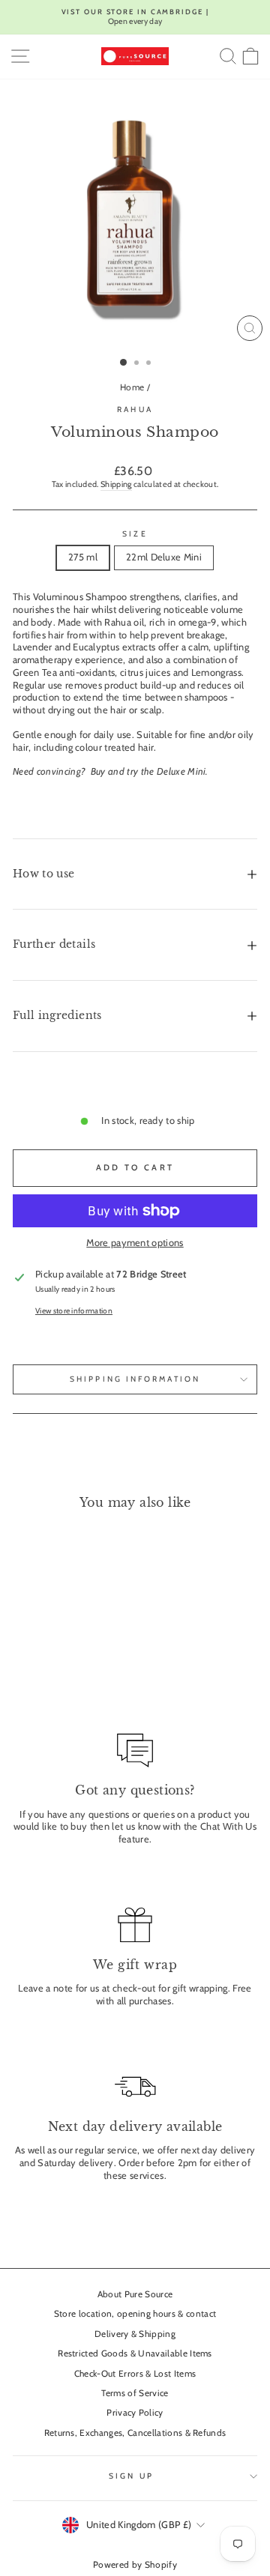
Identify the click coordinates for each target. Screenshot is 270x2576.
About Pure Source (135, 2294)
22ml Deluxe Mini (164, 557)
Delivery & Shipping (135, 2334)
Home (132, 387)
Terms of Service (135, 2393)
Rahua (135, 409)
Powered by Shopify (135, 2564)
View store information (74, 1311)
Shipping (116, 484)
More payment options (135, 1243)
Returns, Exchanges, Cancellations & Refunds (135, 2433)
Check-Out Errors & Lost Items (135, 2374)
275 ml (83, 557)
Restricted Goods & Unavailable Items (135, 2353)
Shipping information (135, 1379)
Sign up (131, 2476)
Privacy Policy (135, 2413)
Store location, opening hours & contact (135, 2314)
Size (135, 534)
